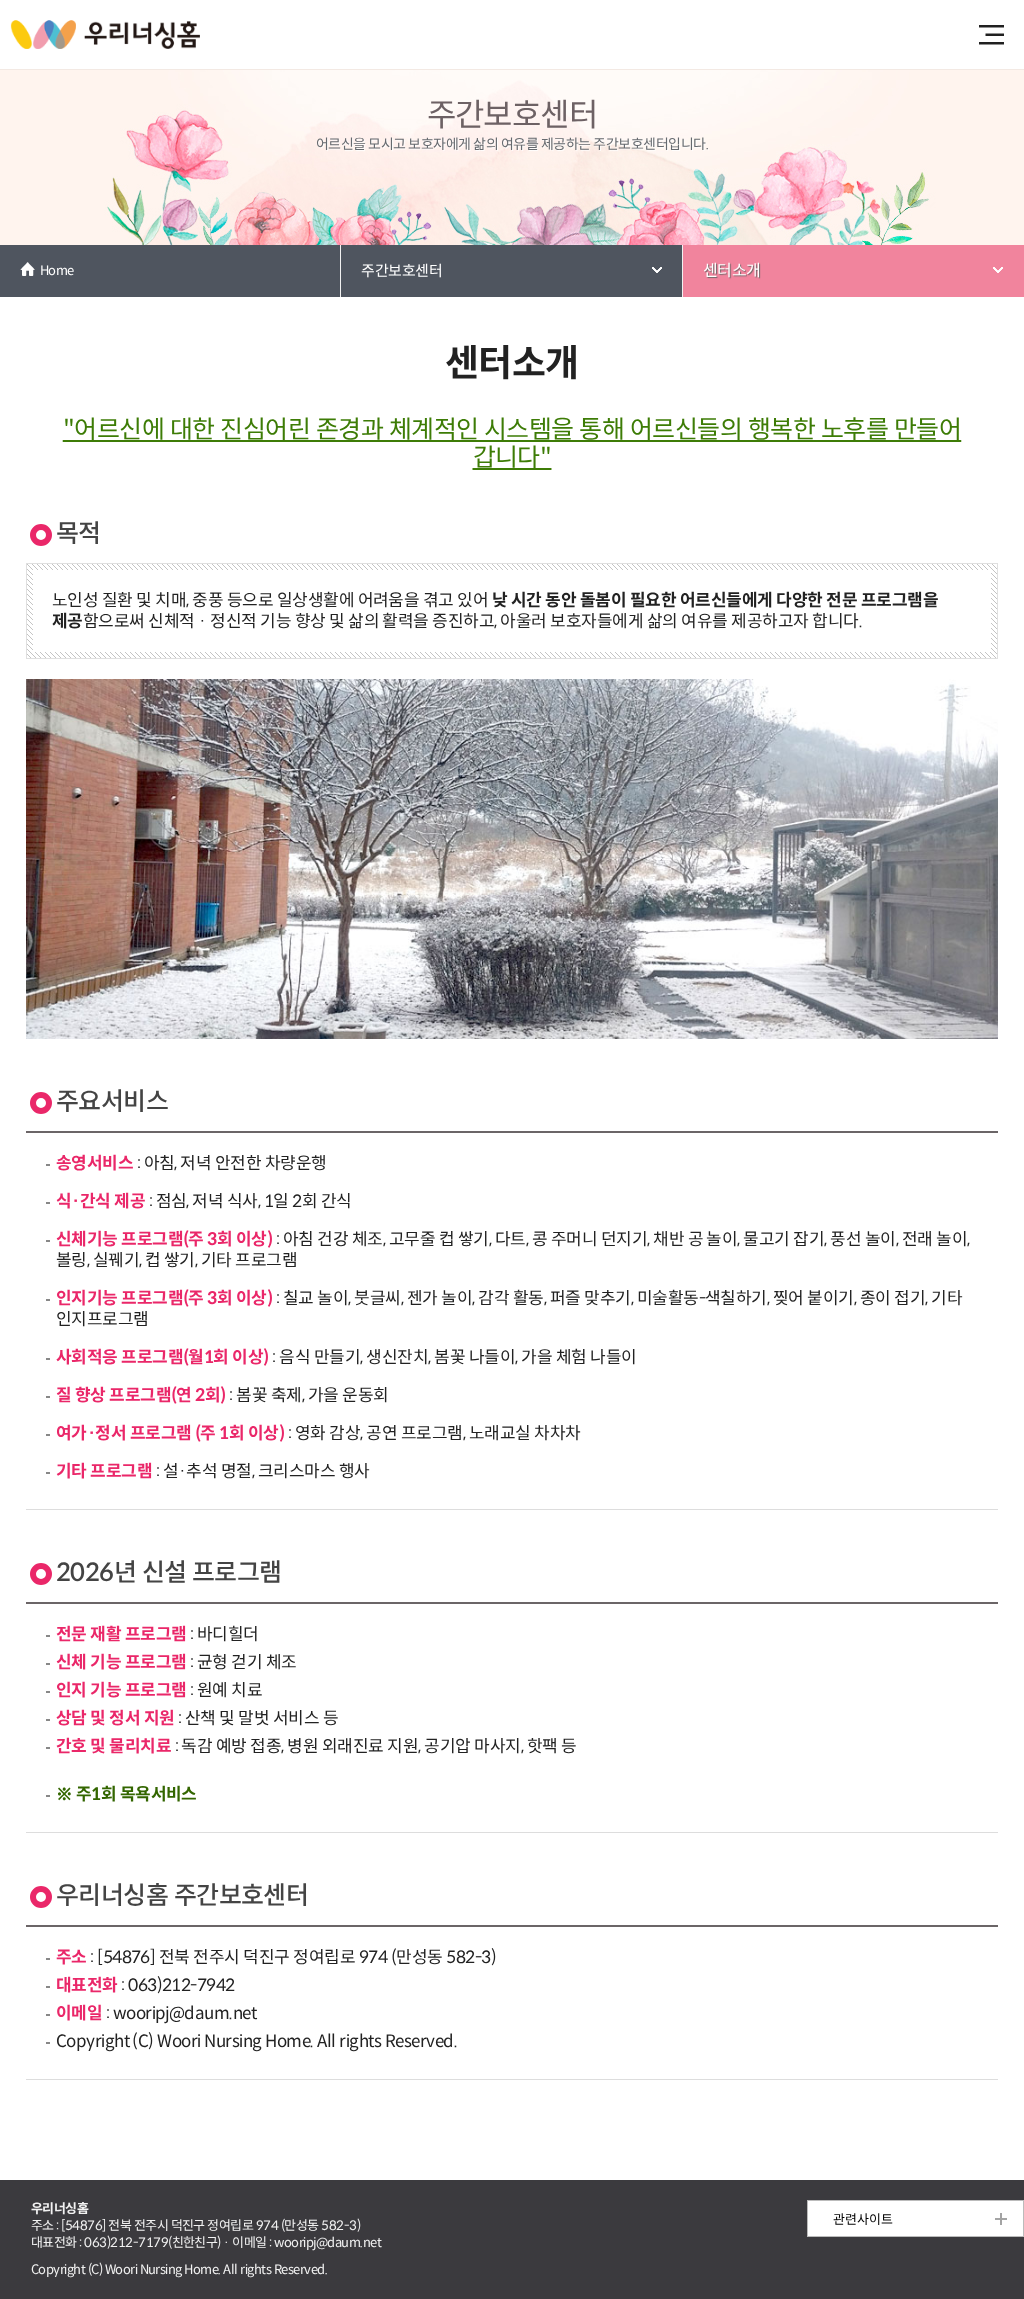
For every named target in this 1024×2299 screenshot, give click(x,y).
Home (57, 270)
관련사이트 (863, 2219)
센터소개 (732, 270)
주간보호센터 (401, 270)
